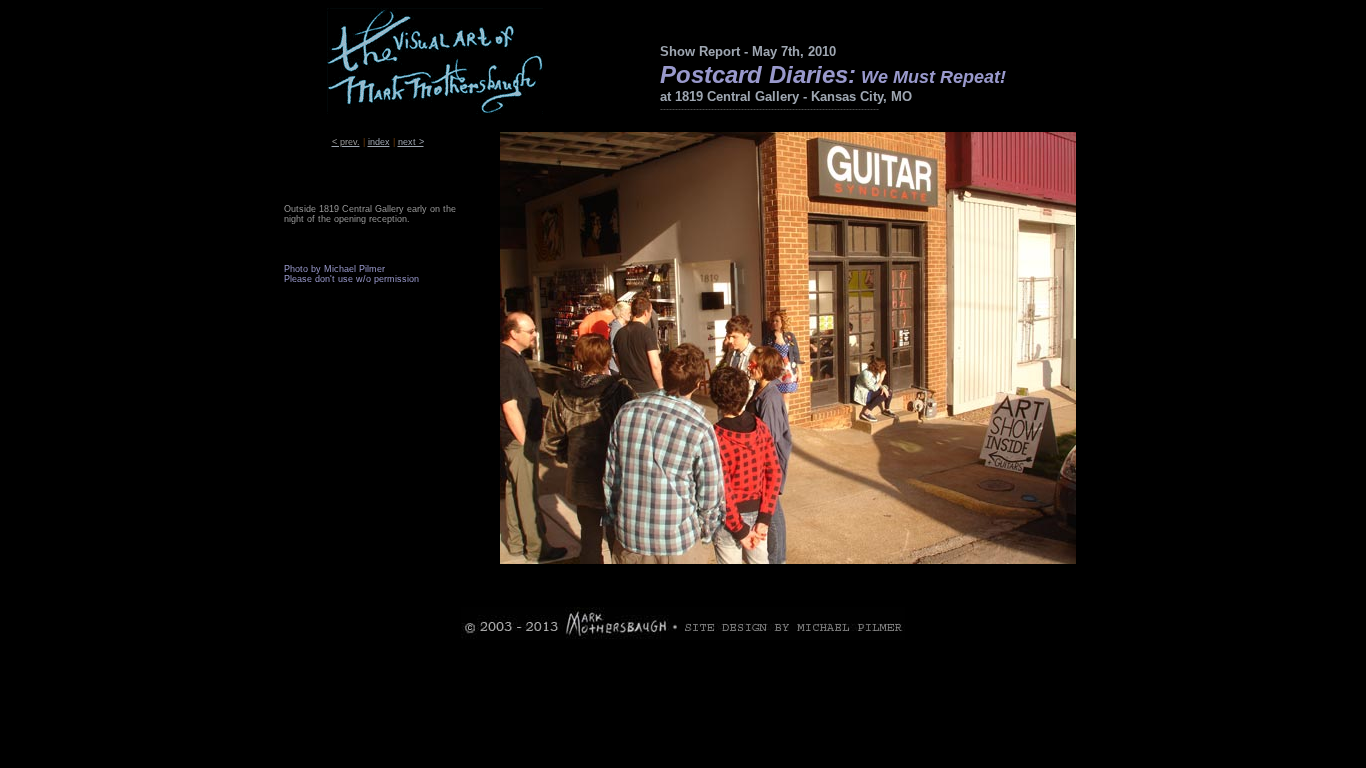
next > (411, 142)
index (379, 142)
